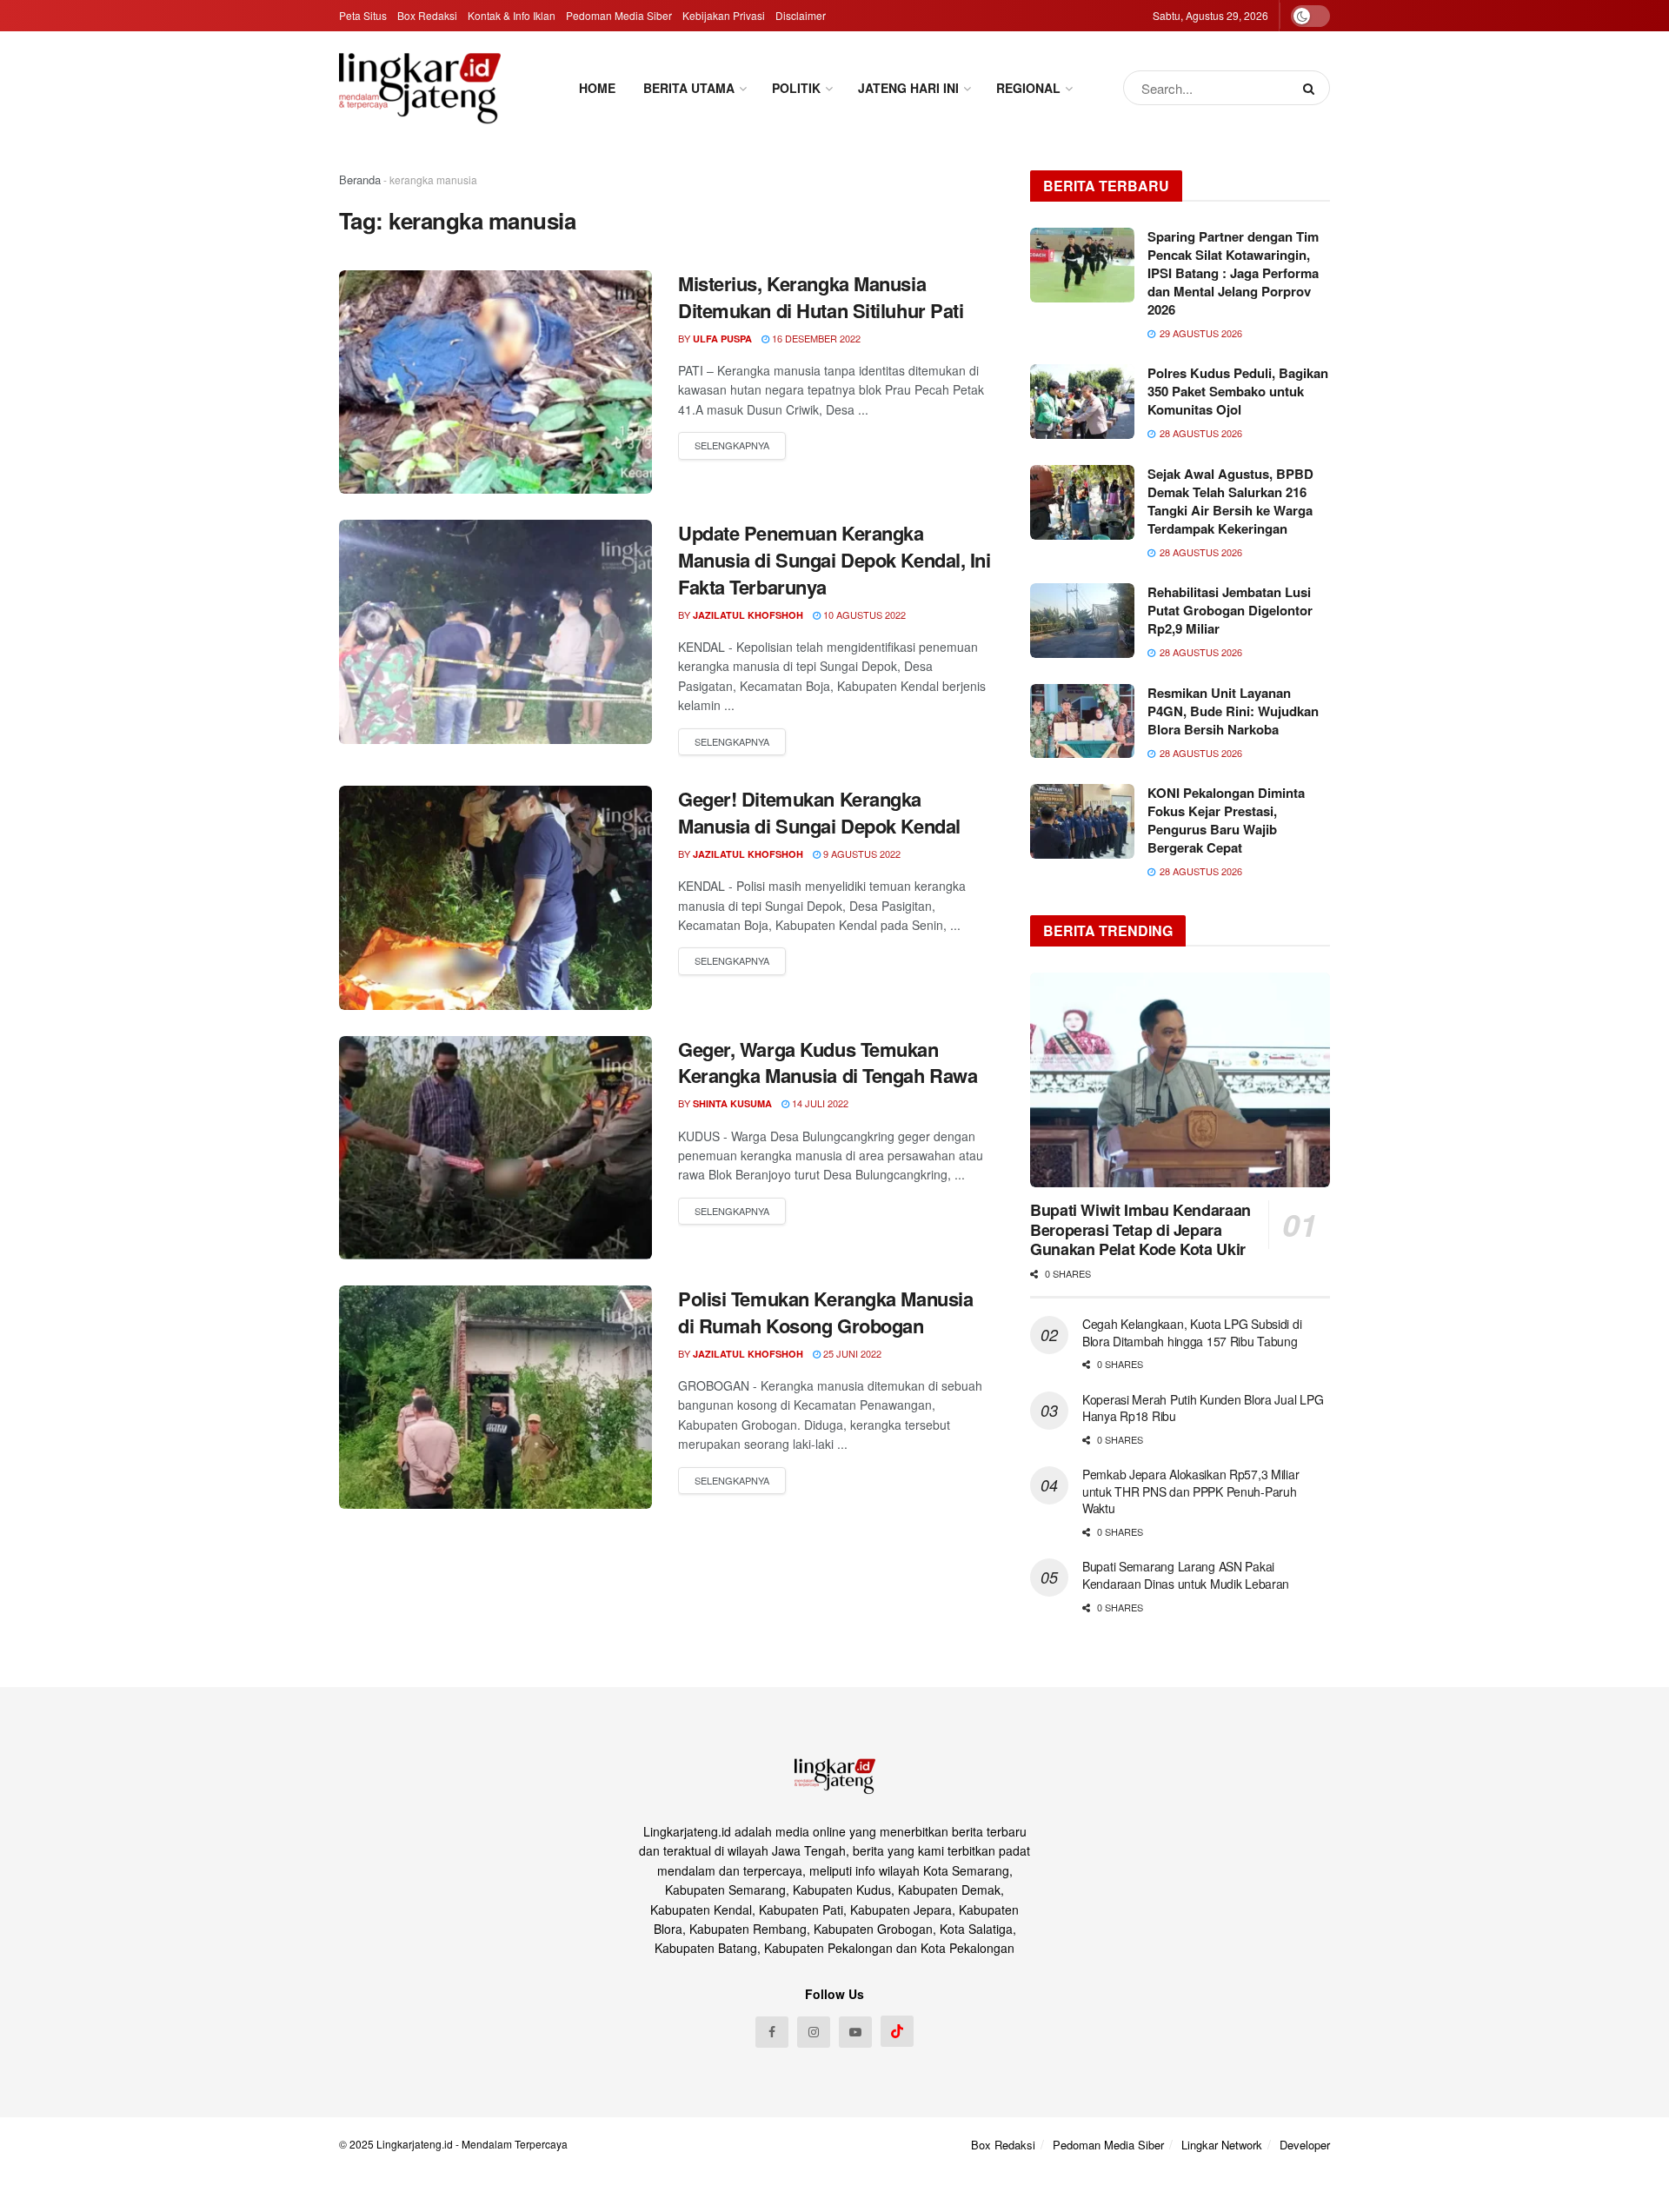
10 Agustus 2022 (863, 614)
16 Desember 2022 (815, 338)
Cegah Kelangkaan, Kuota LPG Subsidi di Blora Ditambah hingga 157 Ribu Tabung (1192, 1332)
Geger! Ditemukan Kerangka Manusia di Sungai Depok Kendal (819, 812)
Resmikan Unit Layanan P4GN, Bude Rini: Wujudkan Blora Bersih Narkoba (1233, 711)
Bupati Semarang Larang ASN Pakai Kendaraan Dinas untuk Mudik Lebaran (1186, 1575)
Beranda (360, 179)
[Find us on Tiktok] (897, 2031)
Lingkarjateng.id (415, 2144)
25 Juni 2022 (851, 1353)
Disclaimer (801, 15)
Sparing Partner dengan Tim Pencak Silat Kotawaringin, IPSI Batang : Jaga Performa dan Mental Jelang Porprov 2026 (1233, 273)
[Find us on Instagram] (814, 2032)
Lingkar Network (1222, 2145)
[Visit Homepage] (420, 88)
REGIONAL (1028, 88)
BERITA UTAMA (689, 88)
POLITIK (796, 88)
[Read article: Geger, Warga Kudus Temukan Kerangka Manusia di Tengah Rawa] (495, 1148)
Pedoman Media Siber (619, 15)
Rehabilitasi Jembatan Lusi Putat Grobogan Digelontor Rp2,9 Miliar (1230, 610)
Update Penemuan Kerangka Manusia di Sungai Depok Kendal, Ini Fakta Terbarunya (834, 560)
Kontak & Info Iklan (512, 15)
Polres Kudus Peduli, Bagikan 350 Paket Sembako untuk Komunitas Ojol (1238, 391)
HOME (597, 88)
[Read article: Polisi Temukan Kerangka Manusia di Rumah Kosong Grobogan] (495, 1397)
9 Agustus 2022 (861, 854)
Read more (732, 446)
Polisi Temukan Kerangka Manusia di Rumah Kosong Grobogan (825, 1312)
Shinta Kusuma (732, 1103)
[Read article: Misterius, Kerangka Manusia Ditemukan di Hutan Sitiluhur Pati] (495, 382)
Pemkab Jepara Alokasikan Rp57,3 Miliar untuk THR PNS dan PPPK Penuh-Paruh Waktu (1190, 1491)
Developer (1305, 2145)
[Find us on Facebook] (772, 2032)
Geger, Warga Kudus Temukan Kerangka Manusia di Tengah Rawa (828, 1063)
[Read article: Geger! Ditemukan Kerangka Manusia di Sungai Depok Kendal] (495, 897)
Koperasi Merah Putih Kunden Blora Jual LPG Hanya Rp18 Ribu (1203, 1408)
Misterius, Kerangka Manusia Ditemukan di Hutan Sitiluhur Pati (821, 297)
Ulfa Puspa (722, 339)
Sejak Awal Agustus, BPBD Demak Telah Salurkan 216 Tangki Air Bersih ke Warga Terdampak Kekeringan (1230, 501)
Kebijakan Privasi (724, 15)
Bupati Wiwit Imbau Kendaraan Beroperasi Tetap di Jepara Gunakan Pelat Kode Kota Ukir (1140, 1229)
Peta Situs (363, 15)
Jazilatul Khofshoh (748, 615)
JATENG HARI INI (908, 88)
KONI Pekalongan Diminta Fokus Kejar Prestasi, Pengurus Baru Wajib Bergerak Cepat (1226, 820)
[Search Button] (1312, 88)
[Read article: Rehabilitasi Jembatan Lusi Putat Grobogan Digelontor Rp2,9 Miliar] (1082, 621)
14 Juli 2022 (819, 1103)
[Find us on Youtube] (855, 2032)
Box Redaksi (427, 15)
